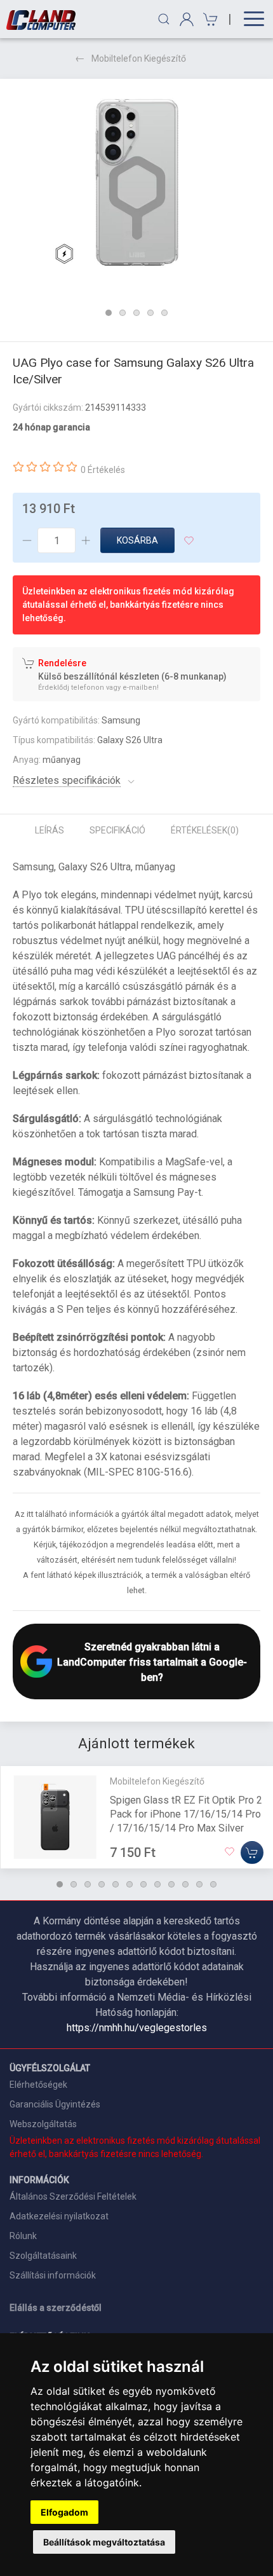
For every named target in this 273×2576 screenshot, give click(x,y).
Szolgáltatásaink (43, 2256)
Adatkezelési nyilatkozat (59, 2216)
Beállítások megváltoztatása (104, 2542)
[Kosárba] (252, 1852)
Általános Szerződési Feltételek (73, 2196)
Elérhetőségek (38, 2085)
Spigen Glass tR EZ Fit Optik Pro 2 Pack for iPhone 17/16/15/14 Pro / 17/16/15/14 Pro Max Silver (186, 1813)
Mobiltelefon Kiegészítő (139, 58)
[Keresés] (164, 19)
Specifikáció (117, 830)
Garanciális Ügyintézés (55, 2104)
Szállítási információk (53, 2275)
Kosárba (137, 540)
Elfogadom (64, 2512)
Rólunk (23, 2236)
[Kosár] (209, 19)
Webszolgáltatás (43, 2124)
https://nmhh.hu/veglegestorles (137, 2028)
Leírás (50, 830)
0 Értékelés (103, 470)
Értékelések (205, 830)
